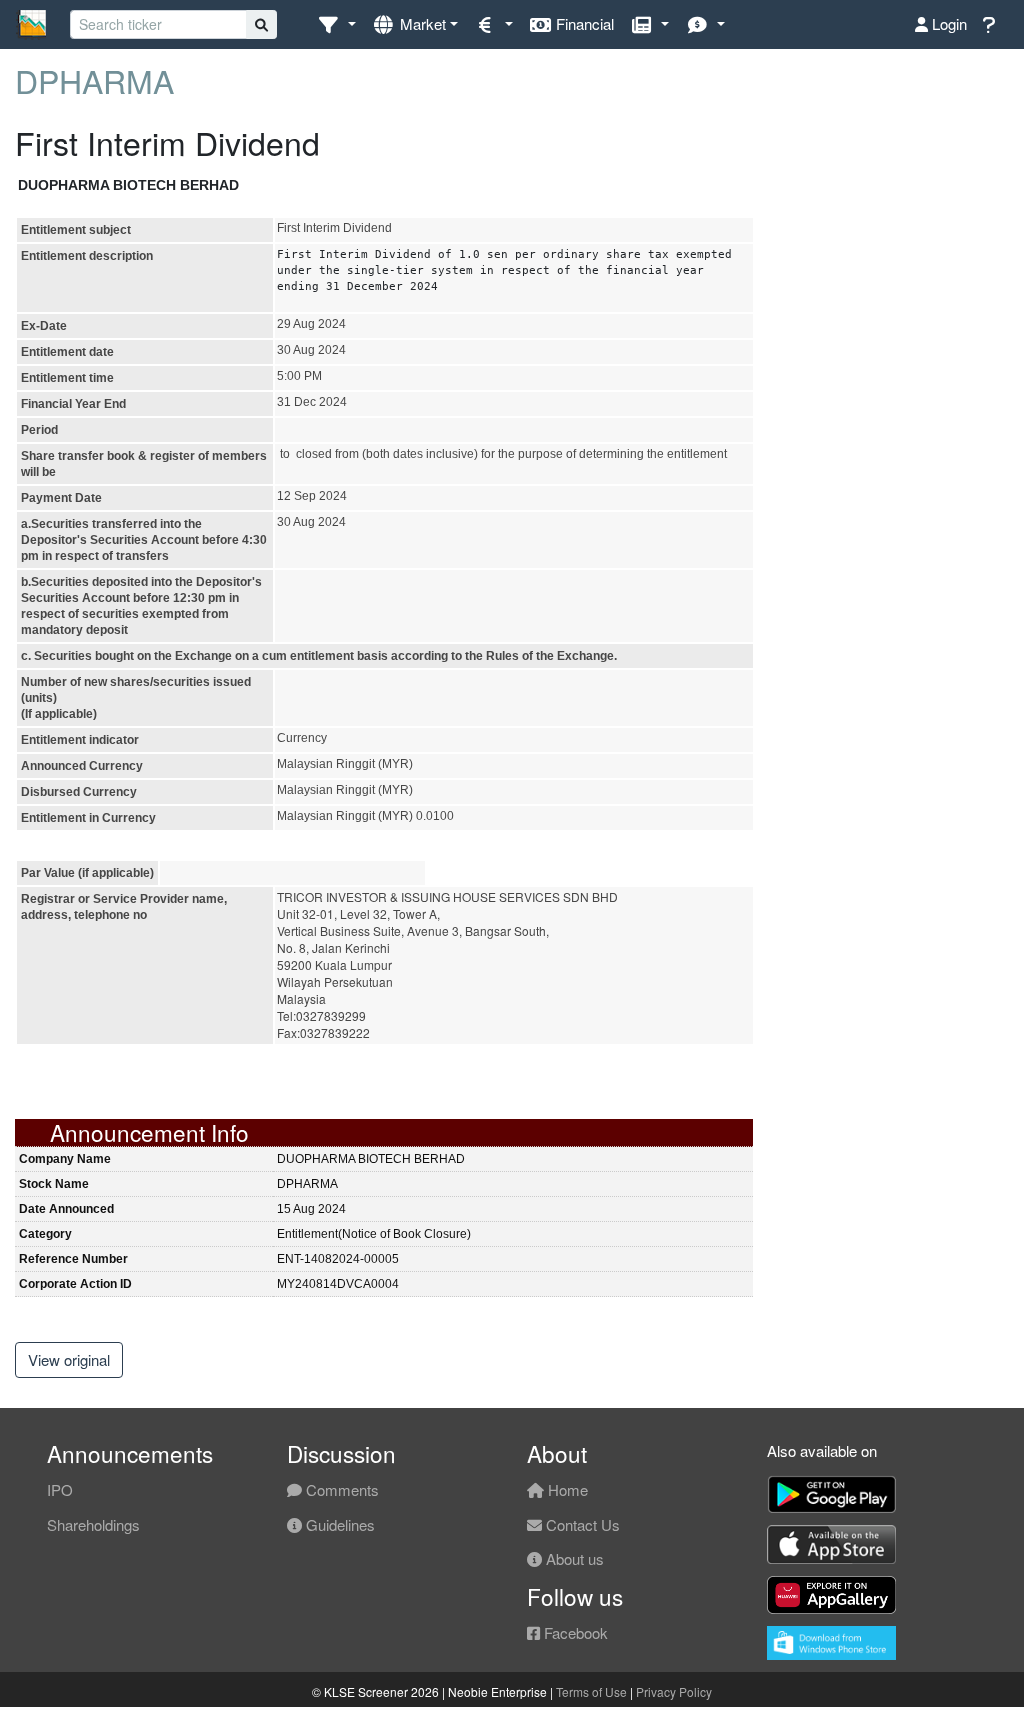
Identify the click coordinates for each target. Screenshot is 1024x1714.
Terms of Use (591, 1691)
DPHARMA (94, 80)
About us (573, 1558)
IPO (60, 1489)
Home (566, 1489)
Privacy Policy (674, 1691)
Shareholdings (93, 1524)
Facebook (574, 1632)
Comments (340, 1489)
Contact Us (581, 1524)
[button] (336, 24)
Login (947, 23)
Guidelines (338, 1524)
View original (69, 1359)
